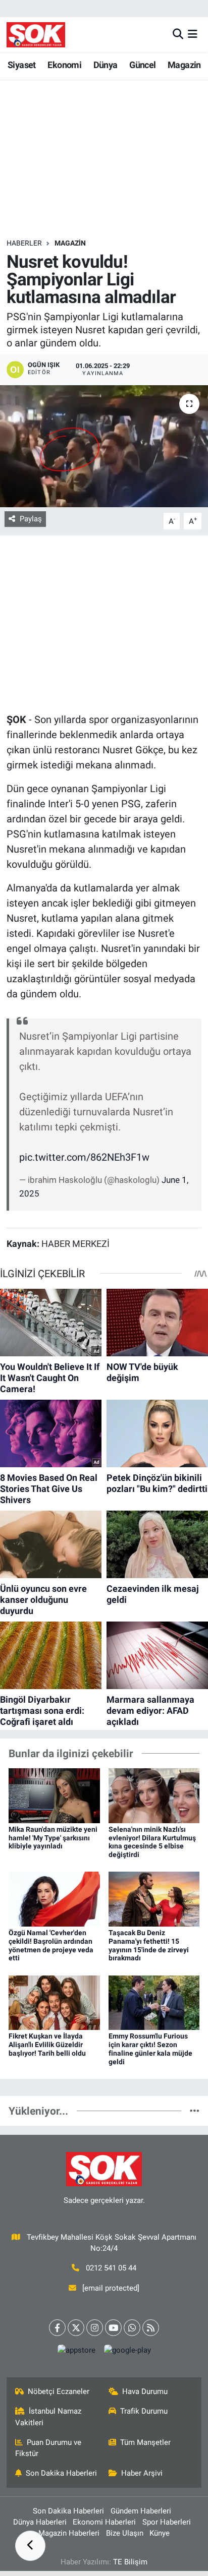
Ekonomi (64, 65)
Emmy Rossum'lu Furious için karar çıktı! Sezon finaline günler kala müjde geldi (150, 2049)
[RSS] (151, 2328)
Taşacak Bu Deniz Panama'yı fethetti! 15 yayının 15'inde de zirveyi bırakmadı (149, 1945)
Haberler (24, 243)
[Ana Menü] (193, 34)
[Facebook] (57, 2328)
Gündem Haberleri (141, 2511)
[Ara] (178, 34)
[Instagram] (95, 2328)
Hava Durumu (145, 2391)
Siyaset (22, 65)
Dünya (106, 65)
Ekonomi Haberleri (104, 2522)
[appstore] (76, 2352)
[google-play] (127, 2352)
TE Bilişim (130, 2562)
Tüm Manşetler (145, 2442)
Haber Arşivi (142, 2473)
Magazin (184, 65)
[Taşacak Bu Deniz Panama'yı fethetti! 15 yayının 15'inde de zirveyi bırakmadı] (154, 1898)
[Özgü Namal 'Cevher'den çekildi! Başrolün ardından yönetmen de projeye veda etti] (54, 1898)
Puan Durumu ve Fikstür (48, 2448)
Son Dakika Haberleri (61, 2473)
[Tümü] (195, 2111)
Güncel (142, 65)
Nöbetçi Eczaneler (59, 2391)
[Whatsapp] (132, 2328)
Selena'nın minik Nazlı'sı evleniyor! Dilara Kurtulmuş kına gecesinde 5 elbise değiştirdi (152, 1842)
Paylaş (31, 519)
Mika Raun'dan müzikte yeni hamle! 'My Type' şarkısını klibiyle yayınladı (53, 1838)
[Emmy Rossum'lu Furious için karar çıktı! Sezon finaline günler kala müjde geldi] (154, 2002)
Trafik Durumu (144, 2411)
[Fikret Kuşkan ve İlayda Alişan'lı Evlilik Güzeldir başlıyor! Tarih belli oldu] (54, 2002)
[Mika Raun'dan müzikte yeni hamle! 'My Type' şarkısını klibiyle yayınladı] (54, 1795)
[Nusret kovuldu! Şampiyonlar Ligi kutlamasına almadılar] (104, 446)
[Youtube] (113, 2328)
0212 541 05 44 (111, 2268)
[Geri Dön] (30, 2546)
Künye (160, 2533)
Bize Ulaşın (125, 2533)
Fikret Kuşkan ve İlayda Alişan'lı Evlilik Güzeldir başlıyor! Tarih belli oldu (47, 2045)
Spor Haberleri (167, 2522)
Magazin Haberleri (69, 2533)
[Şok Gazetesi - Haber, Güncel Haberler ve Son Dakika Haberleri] (36, 35)
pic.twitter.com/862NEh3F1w (84, 1157)
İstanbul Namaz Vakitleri (48, 2417)
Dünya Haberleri (40, 2522)
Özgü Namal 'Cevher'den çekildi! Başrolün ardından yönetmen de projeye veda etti (51, 1945)
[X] (76, 2328)
